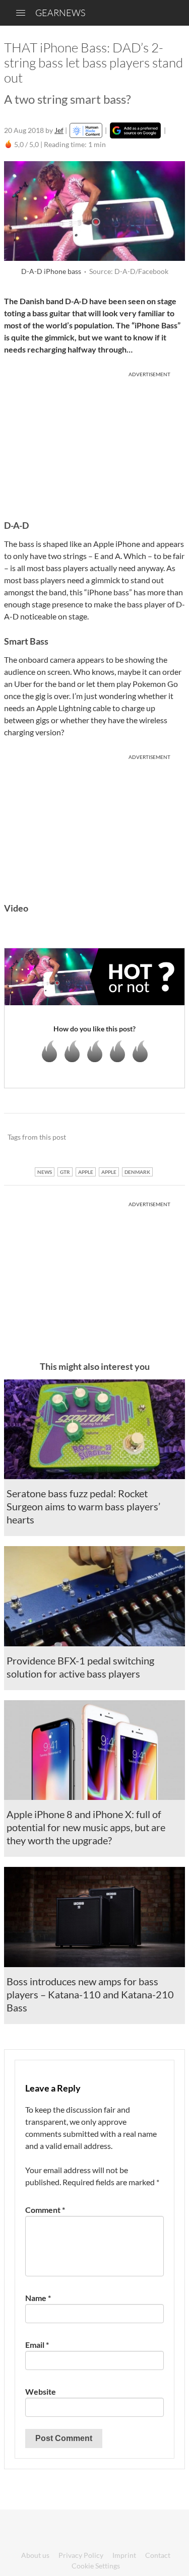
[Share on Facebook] (126, 1137)
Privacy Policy (81, 2555)
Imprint (124, 2555)
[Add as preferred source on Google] (135, 130)
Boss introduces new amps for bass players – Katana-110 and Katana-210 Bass (90, 1994)
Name (38, 2298)
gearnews (60, 13)
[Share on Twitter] (164, 1137)
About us (35, 2555)
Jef (59, 130)
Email (37, 2345)
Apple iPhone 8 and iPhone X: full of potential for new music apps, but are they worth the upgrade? (86, 1827)
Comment (45, 2210)
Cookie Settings (96, 2566)
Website (41, 2391)
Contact (158, 2555)
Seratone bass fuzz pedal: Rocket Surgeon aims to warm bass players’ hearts (83, 1506)
